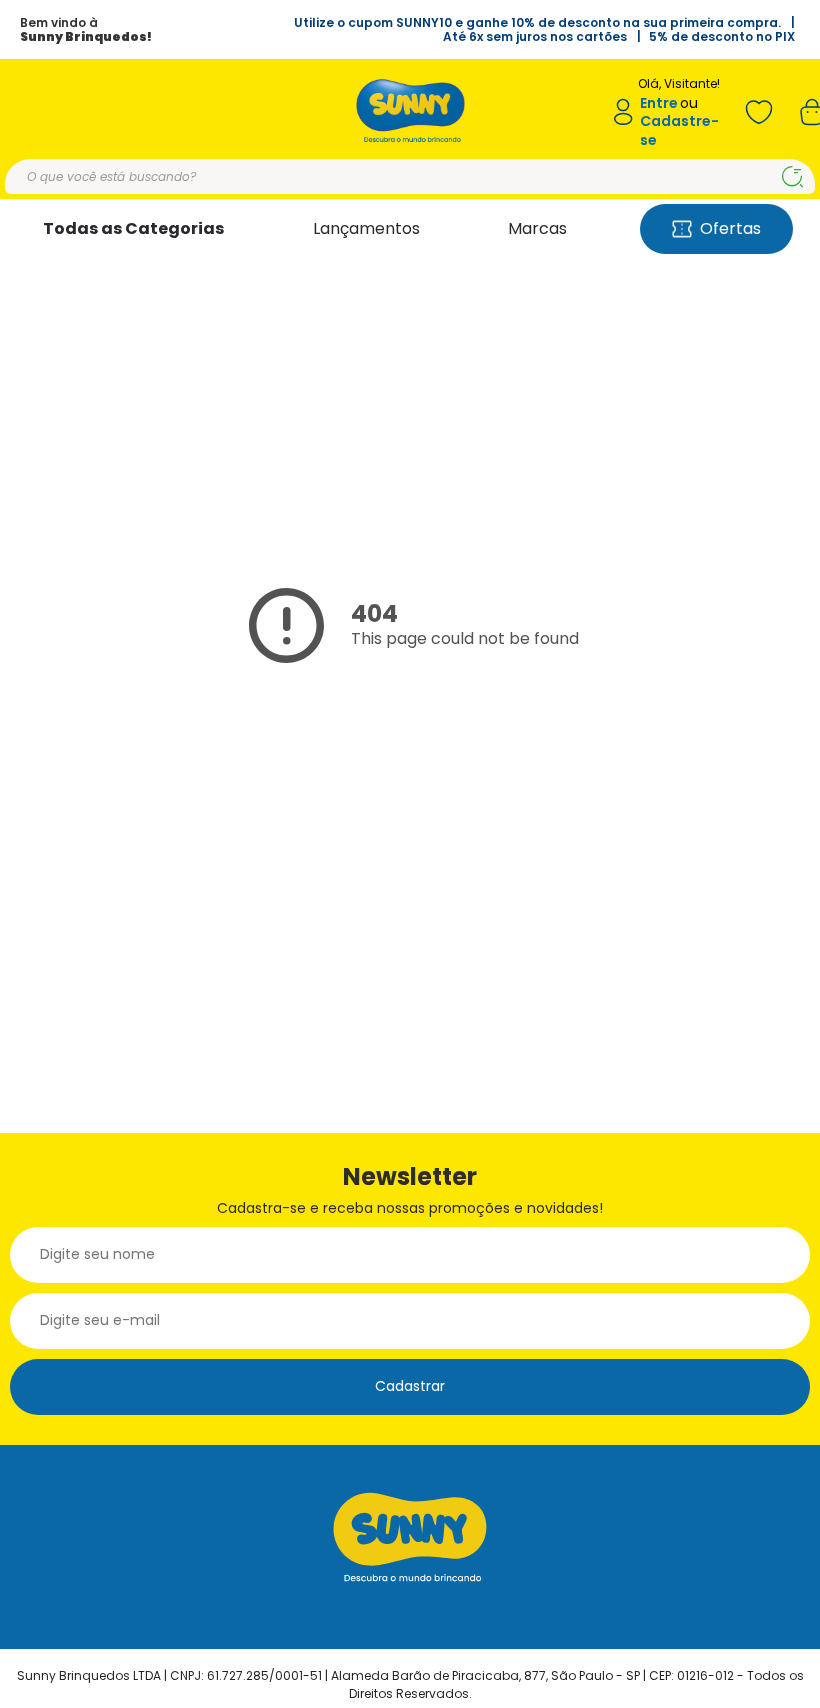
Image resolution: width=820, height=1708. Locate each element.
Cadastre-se (679, 130)
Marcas (537, 228)
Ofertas (730, 228)
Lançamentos (366, 228)
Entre (659, 103)
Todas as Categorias (133, 228)
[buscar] (792, 177)
